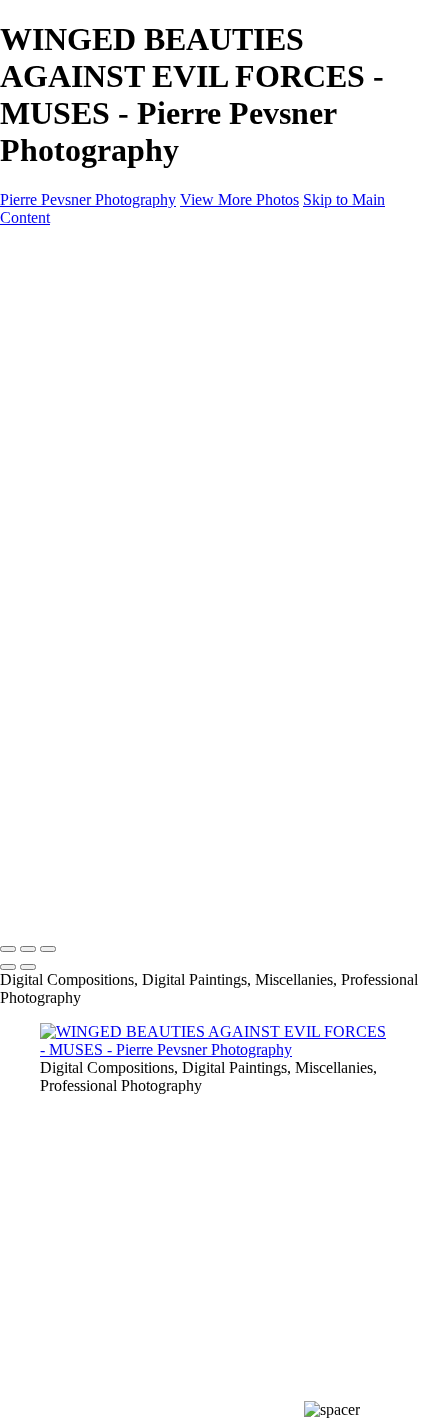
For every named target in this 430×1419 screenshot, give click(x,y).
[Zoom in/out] (48, 949)
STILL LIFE (120, 357)
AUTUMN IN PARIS (151, 591)
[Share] (48, 647)
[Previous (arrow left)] (8, 967)
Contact (64, 627)
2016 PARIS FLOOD (150, 573)
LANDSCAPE (128, 483)
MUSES (107, 411)
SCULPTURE (127, 393)
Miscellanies (79, 537)
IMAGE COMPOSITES (119, 303)
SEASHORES (127, 519)
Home (59, 285)
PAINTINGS (82, 447)
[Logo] (96, 251)
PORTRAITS (124, 429)
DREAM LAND (134, 339)
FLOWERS (118, 501)
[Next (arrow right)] (28, 967)
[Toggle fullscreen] (28, 949)
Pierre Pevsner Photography (88, 199)
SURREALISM (131, 375)
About (60, 609)
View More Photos (239, 199)
